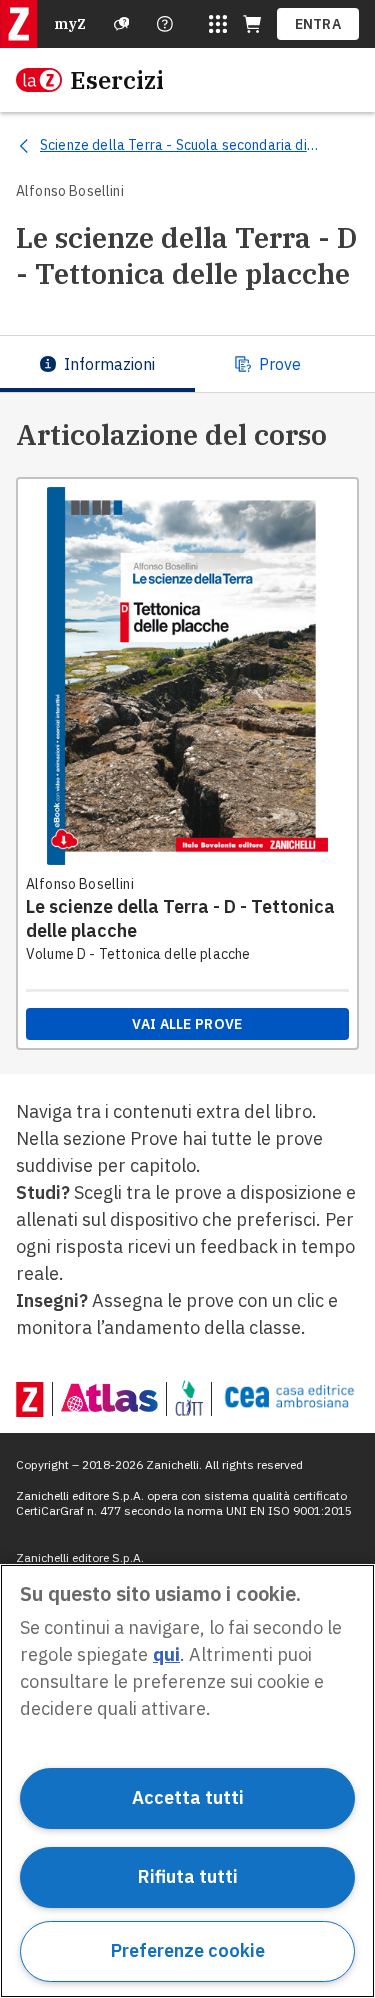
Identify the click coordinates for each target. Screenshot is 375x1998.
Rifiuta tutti (188, 1876)
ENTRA (318, 24)
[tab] (97, 364)
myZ (70, 24)
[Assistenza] (122, 24)
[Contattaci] (165, 24)
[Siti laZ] (218, 24)
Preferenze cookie (188, 1950)
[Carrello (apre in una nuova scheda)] (252, 24)
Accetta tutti (188, 1797)
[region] (187, 1781)
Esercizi (117, 80)
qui (166, 1654)
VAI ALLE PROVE (187, 1024)
